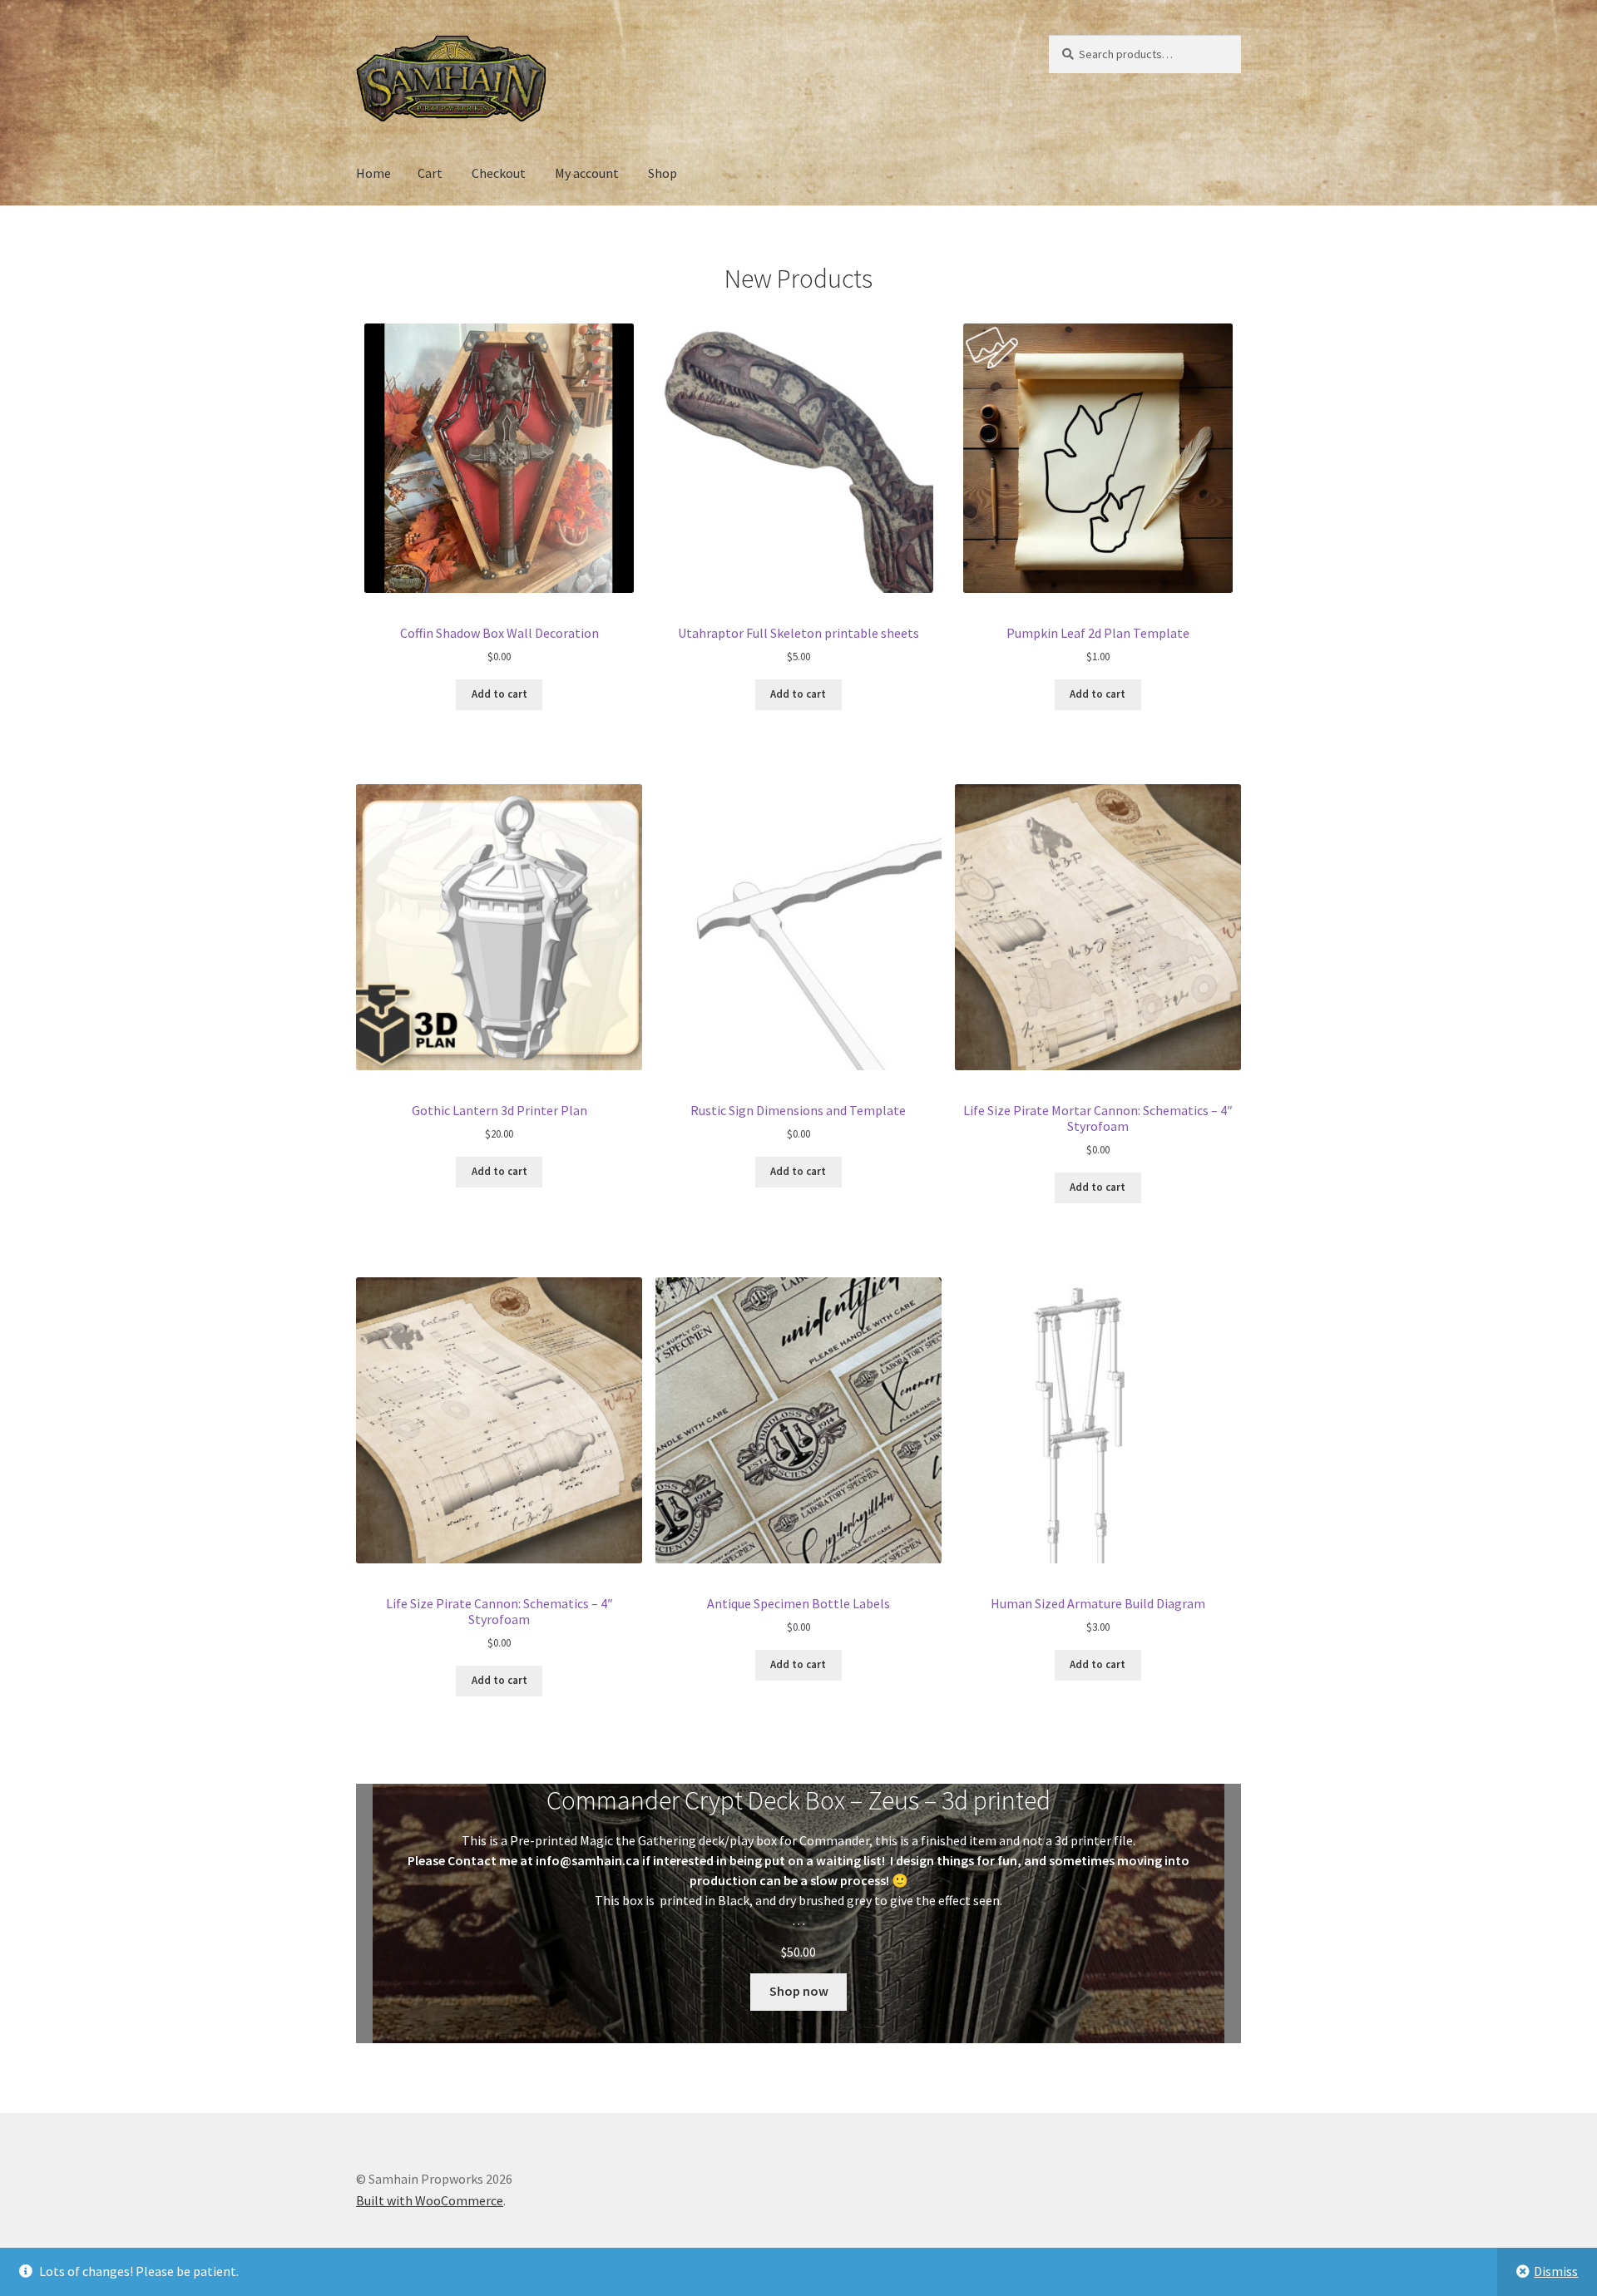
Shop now (799, 1991)
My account (587, 173)
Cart (430, 173)
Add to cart (499, 694)
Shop (663, 173)
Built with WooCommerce (430, 2200)
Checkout (499, 173)
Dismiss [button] (1556, 2271)
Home (373, 173)
